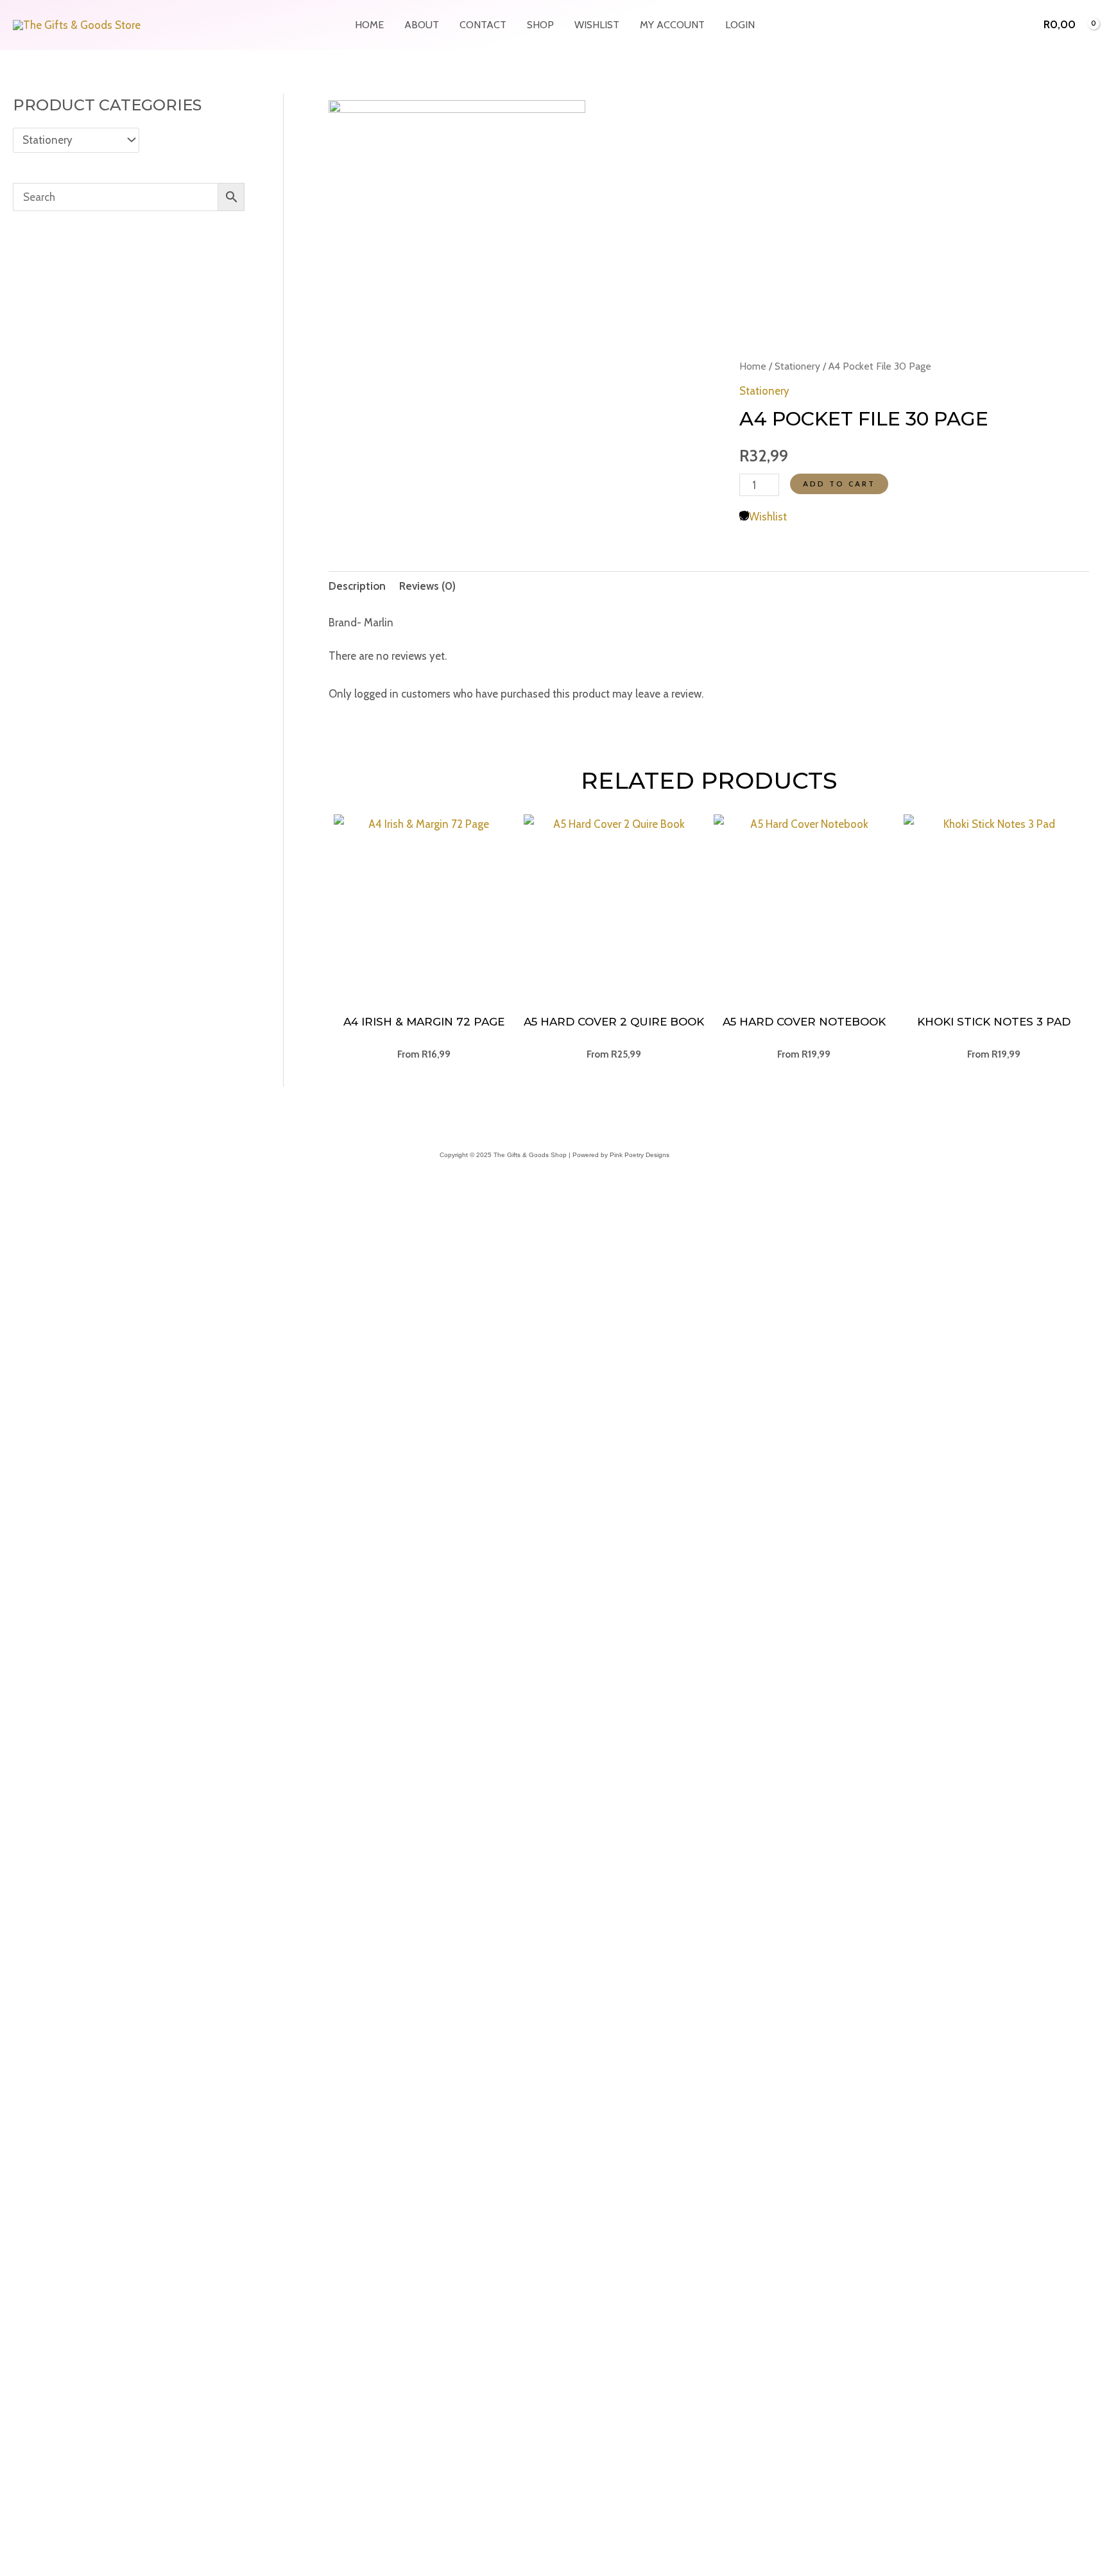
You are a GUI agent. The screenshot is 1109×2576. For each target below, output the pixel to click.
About (422, 25)
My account (672, 25)
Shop (540, 25)
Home (369, 25)
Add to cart (839, 484)
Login (740, 25)
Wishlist (597, 25)
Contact (483, 25)
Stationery (797, 366)
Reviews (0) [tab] (427, 586)
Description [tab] (357, 586)
